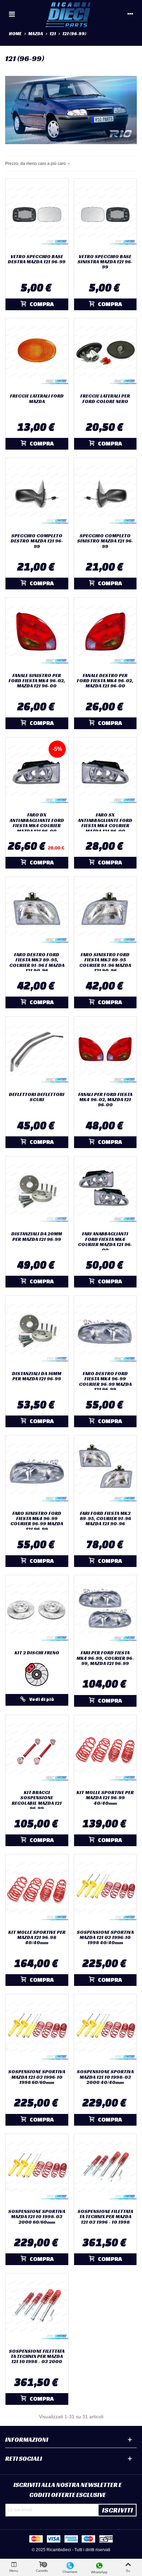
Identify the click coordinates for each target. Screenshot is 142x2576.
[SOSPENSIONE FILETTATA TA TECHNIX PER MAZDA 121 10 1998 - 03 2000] (37, 2309)
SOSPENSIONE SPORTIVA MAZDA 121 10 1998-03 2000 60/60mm (37, 2217)
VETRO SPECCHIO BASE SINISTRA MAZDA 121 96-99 (105, 262)
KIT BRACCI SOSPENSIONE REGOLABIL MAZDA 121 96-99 (37, 1801)
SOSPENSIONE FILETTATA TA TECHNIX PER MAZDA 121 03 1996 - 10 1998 (105, 2217)
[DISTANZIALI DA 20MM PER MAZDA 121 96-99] (37, 1192)
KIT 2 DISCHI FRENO (37, 1653)
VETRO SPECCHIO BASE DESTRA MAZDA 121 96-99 (37, 259)
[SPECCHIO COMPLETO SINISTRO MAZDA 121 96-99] (105, 494)
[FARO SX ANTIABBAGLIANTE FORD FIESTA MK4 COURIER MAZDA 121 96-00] (105, 773)
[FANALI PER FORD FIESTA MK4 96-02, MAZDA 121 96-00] (105, 1052)
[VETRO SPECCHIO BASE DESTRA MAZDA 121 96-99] (37, 214)
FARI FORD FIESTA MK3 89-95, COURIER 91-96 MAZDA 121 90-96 (105, 1519)
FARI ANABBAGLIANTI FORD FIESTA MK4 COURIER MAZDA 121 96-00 (105, 1242)
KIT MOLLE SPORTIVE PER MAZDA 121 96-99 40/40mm (105, 1798)
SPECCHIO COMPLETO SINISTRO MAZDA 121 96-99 (105, 541)
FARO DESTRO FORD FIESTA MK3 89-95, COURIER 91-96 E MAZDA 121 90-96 (37, 963)
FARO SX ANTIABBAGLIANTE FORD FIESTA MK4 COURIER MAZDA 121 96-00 (105, 823)
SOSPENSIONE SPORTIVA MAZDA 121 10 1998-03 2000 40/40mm (105, 2077)
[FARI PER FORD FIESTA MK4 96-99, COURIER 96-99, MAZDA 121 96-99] (105, 1611)
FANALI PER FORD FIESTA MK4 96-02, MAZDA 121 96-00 (105, 1100)
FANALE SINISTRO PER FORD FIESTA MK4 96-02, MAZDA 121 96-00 (37, 681)
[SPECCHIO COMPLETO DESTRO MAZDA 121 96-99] (37, 494)
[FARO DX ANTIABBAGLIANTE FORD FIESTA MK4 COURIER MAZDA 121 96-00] (37, 773)
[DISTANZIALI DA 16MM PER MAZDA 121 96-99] (37, 1331)
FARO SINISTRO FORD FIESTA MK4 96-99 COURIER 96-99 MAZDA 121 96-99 (37, 1521)
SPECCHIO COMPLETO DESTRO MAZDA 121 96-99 (37, 541)
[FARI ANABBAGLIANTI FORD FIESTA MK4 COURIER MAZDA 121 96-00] (105, 1192)
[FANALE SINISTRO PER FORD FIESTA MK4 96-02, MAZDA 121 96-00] (37, 633)
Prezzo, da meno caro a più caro (36, 164)
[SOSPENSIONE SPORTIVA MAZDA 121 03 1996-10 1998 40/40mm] (105, 1890)
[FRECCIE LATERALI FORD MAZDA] (37, 354)
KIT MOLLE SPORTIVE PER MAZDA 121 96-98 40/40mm (37, 1938)
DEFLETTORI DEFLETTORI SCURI (37, 1097)
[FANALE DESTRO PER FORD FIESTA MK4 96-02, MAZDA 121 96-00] (105, 633)
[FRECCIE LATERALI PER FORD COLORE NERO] (105, 354)
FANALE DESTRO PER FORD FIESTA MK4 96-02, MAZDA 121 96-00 (105, 681)
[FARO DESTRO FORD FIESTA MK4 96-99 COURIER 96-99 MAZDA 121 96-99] (105, 1331)
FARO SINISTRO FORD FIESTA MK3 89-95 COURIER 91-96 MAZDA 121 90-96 (105, 963)
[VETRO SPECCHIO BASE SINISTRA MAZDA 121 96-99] (105, 214)
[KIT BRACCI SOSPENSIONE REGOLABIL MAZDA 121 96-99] (37, 1751)
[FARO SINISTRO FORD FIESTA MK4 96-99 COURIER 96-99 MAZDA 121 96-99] (37, 1471)
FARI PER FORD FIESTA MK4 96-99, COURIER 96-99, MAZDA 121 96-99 (105, 1658)
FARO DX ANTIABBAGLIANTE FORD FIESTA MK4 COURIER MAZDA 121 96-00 (37, 823)
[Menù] (12, 14)
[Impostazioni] (130, 14)
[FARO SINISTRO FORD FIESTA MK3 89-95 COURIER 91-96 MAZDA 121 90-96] (105, 913)
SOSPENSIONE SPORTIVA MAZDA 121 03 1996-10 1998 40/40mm (105, 1938)
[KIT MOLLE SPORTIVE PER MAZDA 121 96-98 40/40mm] (37, 1890)
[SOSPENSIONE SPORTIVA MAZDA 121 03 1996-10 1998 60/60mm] (37, 2030)
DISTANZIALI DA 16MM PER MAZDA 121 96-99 (37, 1376)
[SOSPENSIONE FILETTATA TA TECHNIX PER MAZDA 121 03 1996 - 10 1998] (105, 2170)
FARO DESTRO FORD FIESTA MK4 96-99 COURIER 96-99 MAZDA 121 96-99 (105, 1382)
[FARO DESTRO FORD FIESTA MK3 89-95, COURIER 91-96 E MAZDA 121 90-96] (37, 913)
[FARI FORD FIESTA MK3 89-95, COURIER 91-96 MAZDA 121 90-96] (105, 1471)
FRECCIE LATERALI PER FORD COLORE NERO (105, 399)
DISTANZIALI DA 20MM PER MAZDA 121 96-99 (37, 1237)
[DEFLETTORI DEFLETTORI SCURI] (37, 1052)
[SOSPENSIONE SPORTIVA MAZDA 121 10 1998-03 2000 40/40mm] (105, 2030)
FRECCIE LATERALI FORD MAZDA (37, 399)
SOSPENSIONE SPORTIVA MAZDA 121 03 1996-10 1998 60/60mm (37, 2077)
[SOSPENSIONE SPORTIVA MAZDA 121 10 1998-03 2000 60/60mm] (37, 2170)
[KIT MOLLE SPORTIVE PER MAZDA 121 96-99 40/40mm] (105, 1751)
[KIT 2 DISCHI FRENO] (37, 1611)
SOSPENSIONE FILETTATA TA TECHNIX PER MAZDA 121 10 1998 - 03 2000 (37, 2357)
